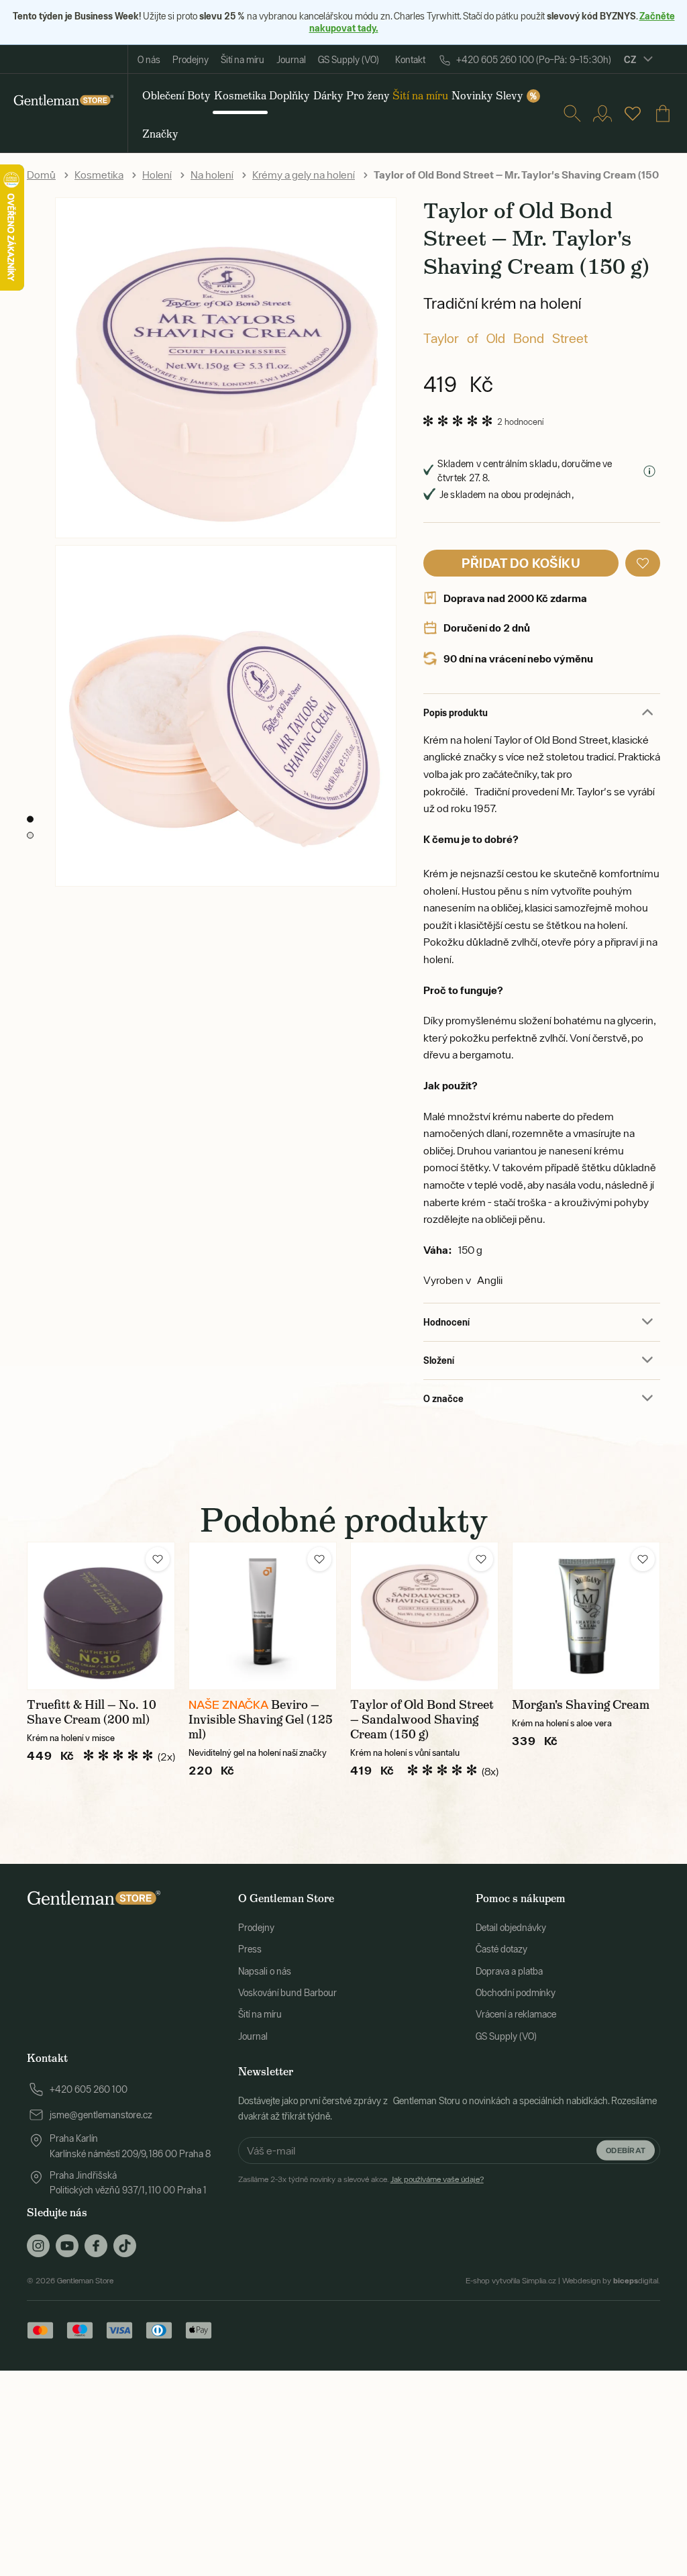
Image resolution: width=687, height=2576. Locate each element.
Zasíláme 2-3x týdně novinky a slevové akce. (361, 2179)
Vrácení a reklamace (516, 2014)
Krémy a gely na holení (304, 175)
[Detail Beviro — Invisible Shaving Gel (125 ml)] (263, 1616)
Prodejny (191, 60)
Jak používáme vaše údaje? (437, 2179)
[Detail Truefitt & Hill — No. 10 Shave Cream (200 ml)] (101, 1616)
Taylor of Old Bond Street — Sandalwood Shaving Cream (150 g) (422, 1720)
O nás (149, 60)
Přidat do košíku (521, 563)
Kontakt (410, 60)
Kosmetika (99, 175)
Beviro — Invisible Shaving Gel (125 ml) (261, 1720)
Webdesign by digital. (611, 2281)
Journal (291, 60)
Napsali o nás (265, 1971)
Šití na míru (243, 60)
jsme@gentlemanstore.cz (101, 2115)
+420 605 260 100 (89, 2089)
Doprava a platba (509, 1971)
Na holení (212, 175)
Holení (157, 175)
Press (250, 1949)
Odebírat (626, 2150)
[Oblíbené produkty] (633, 113)
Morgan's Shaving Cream (581, 1705)
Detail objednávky (511, 1928)
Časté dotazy (501, 1949)
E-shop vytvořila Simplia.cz (511, 2281)
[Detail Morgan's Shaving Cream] (586, 1616)
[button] (643, 563)
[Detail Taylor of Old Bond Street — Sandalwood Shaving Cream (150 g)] (424, 1616)
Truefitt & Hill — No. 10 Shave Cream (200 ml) (92, 1712)
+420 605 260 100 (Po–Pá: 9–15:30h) (534, 60)
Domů (41, 175)
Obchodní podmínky (516, 1993)
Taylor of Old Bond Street (506, 338)
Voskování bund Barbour (287, 1993)
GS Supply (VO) (349, 60)
